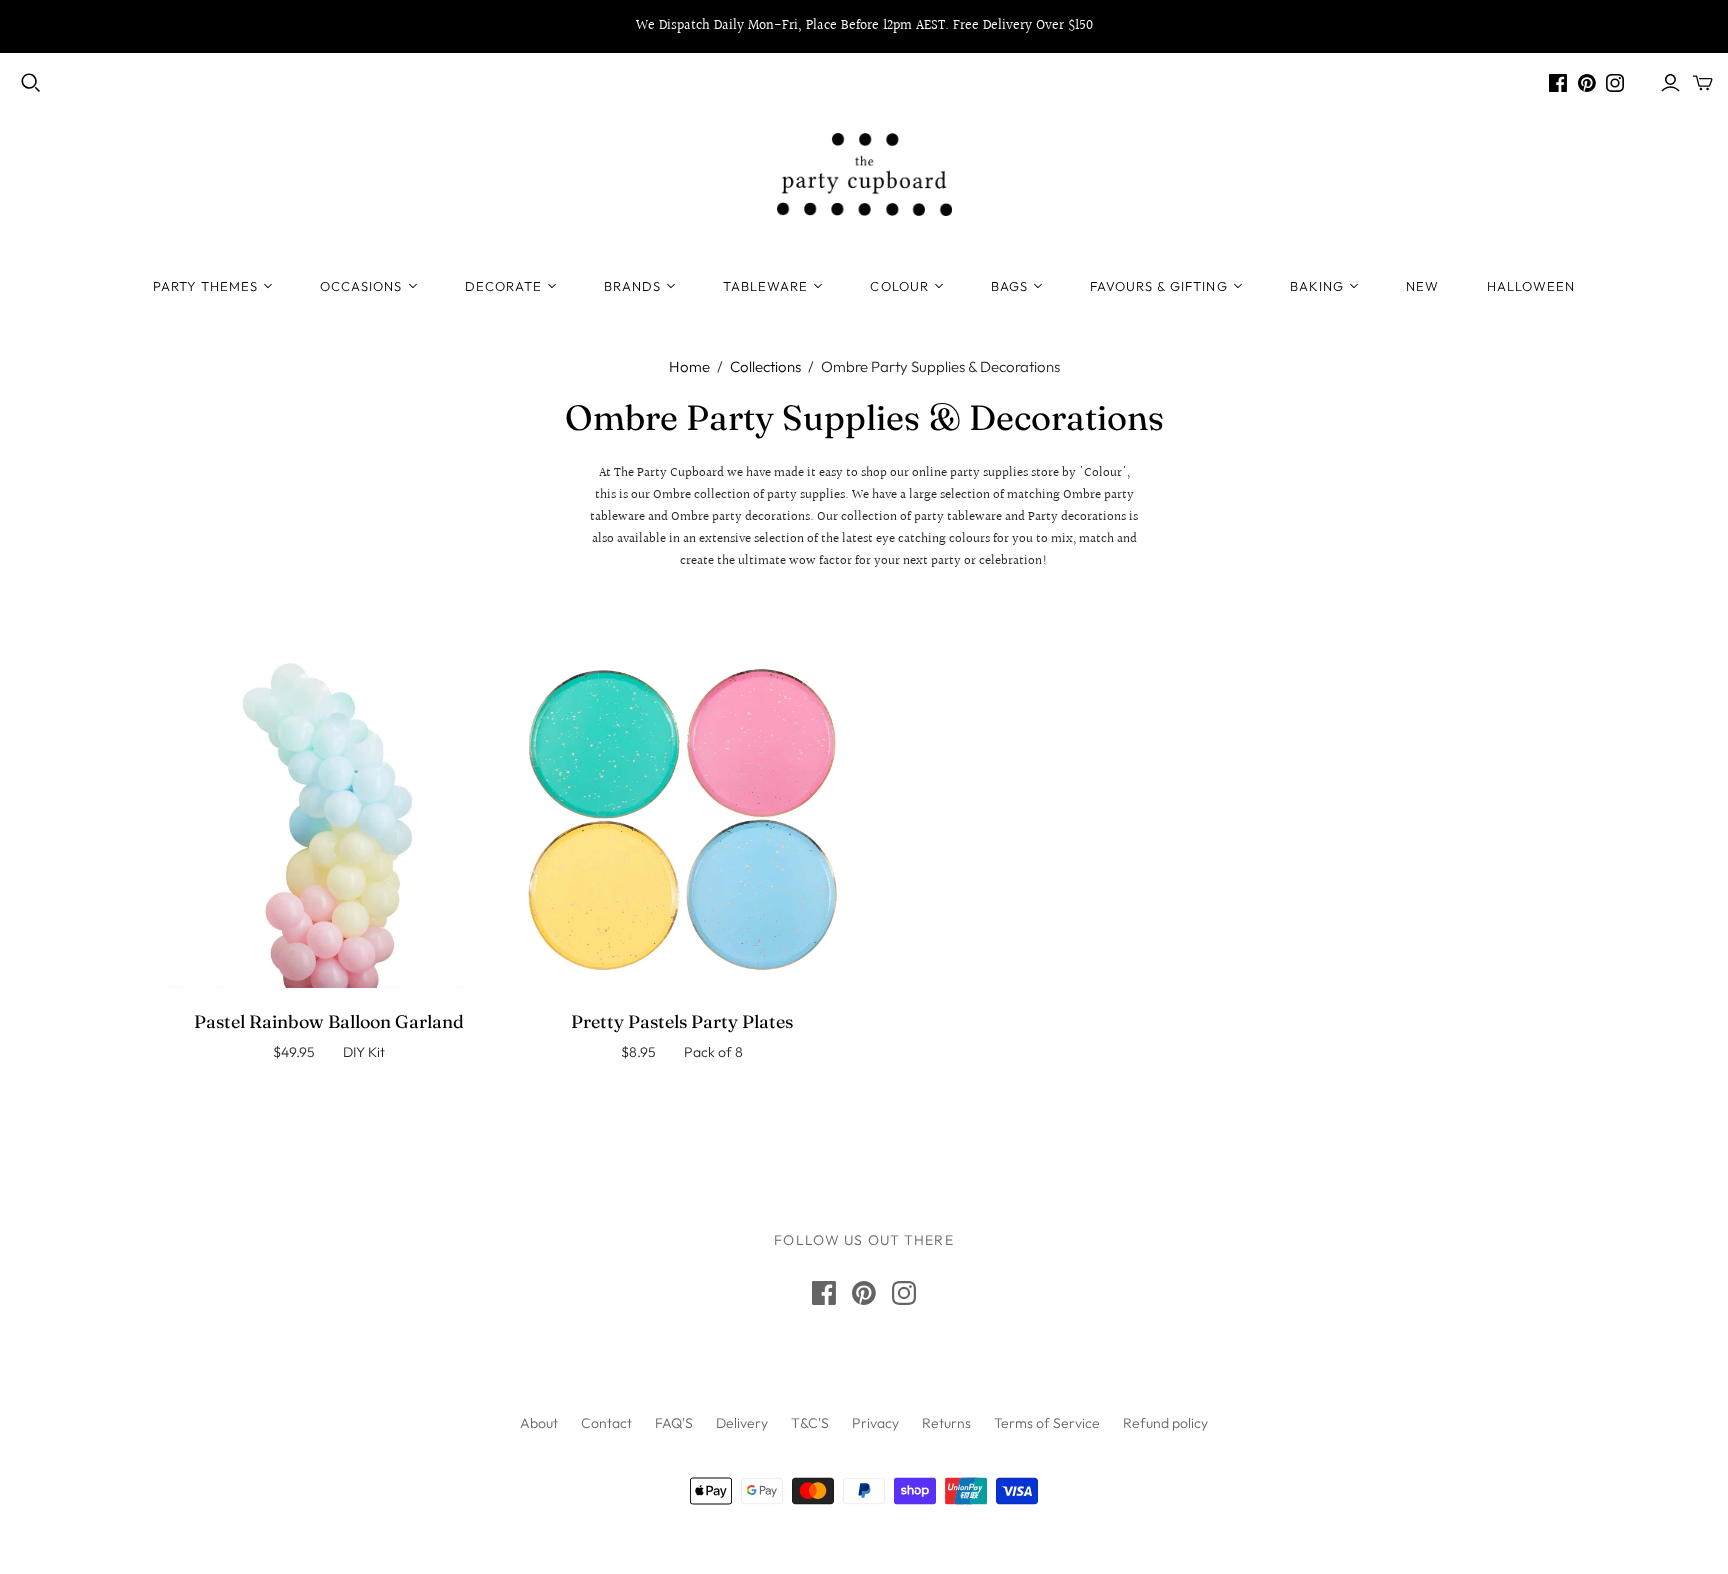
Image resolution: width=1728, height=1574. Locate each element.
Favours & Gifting (1159, 286)
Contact (606, 1423)
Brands (632, 286)
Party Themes (205, 286)
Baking (1317, 286)
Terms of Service (1047, 1423)
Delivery (742, 1423)
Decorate (503, 286)
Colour (899, 286)
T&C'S (810, 1423)
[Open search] (31, 83)
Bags (1009, 286)
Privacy (875, 1423)
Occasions (361, 286)
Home (689, 366)
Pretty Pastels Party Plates (682, 1021)
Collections (765, 366)
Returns (946, 1423)
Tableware (765, 286)
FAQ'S (674, 1423)
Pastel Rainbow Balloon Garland (329, 1021)
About (539, 1423)
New (1422, 286)
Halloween (1531, 286)
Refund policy (1165, 1423)
